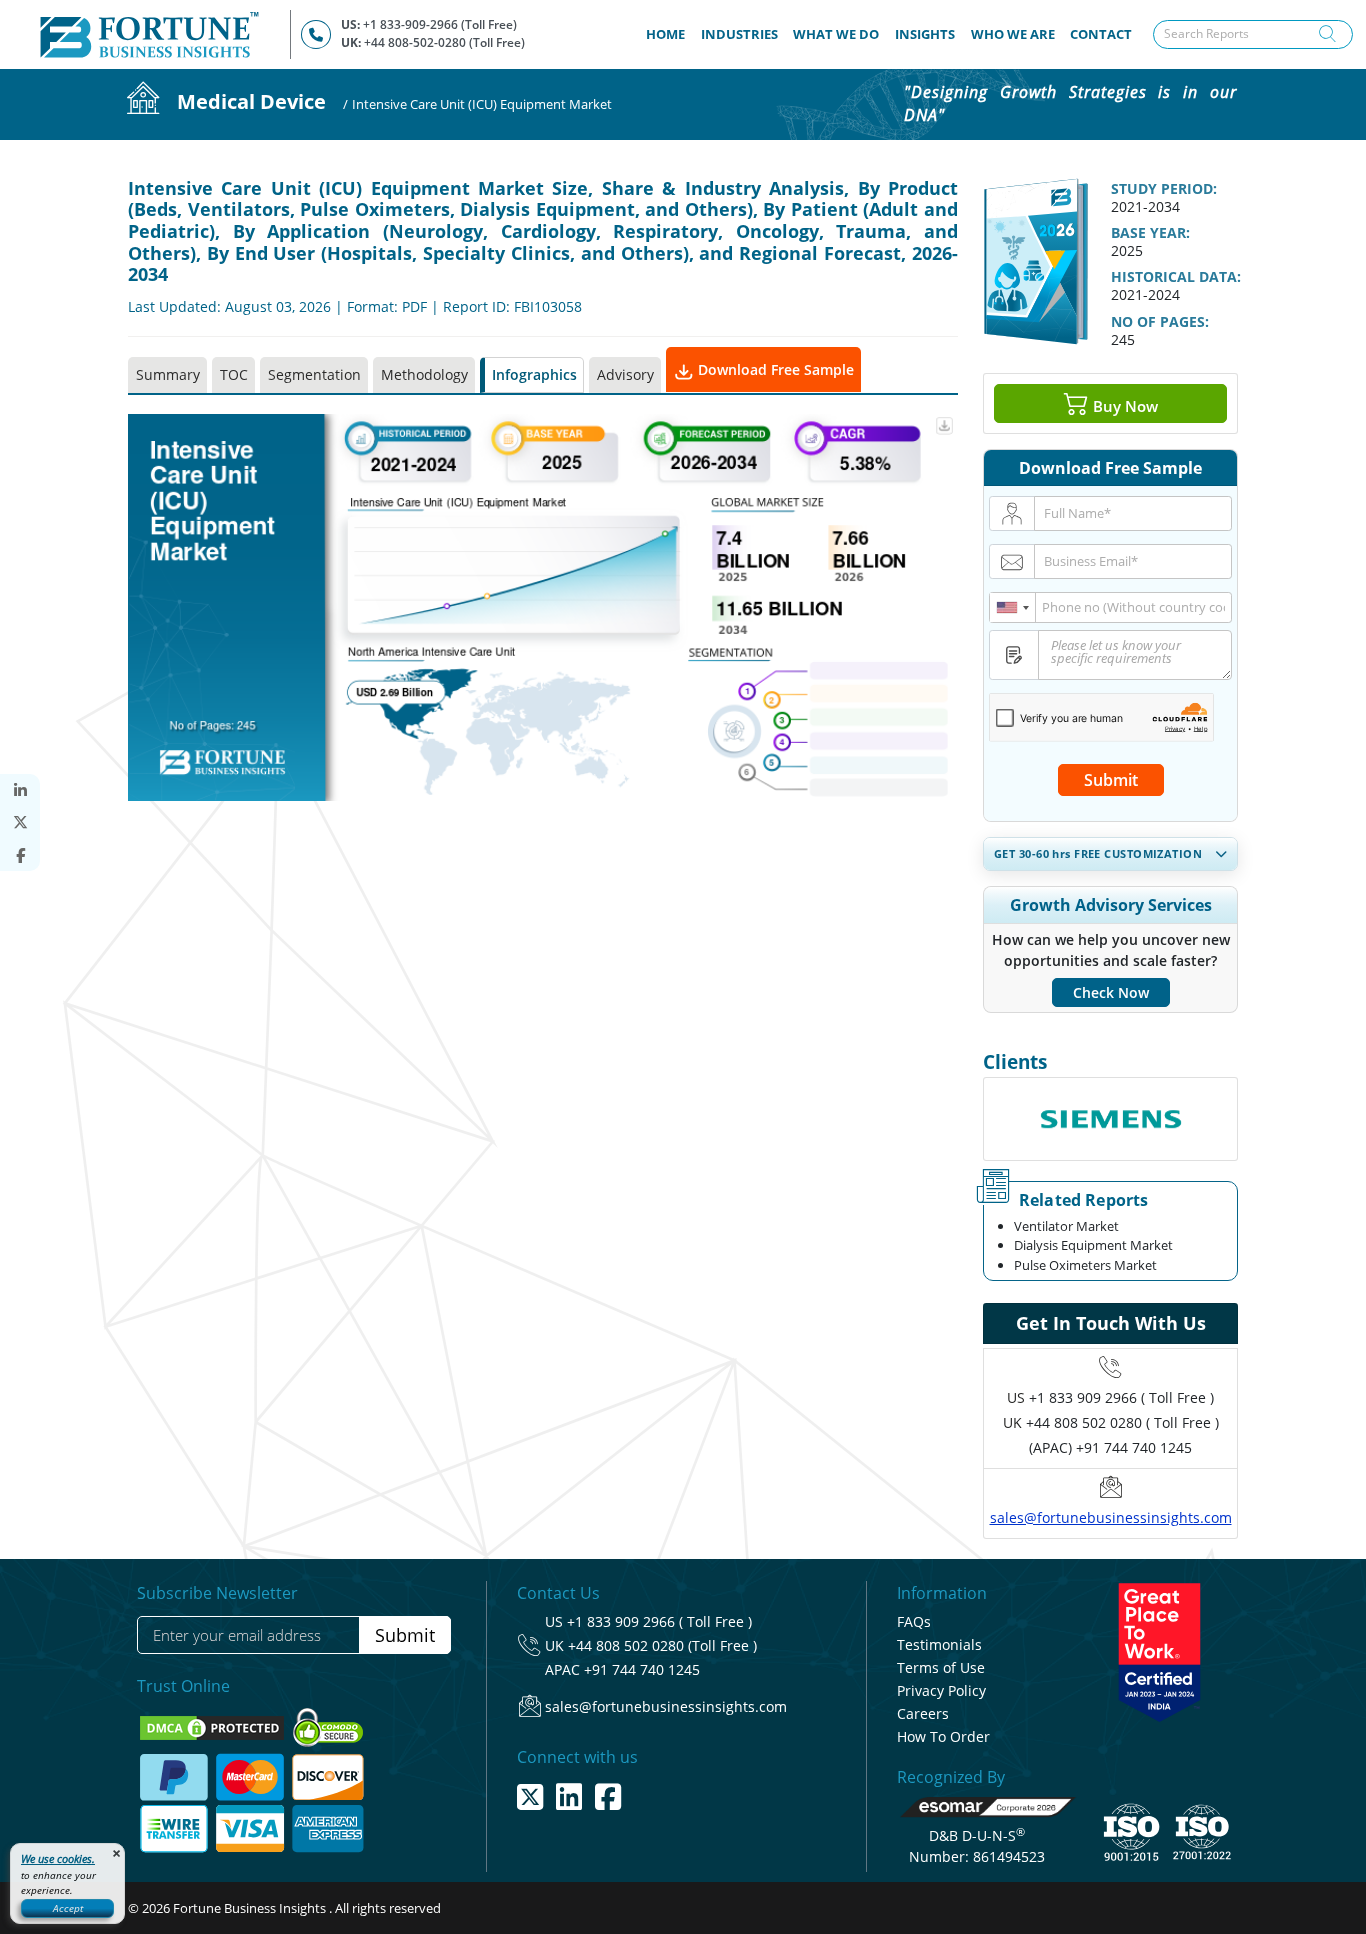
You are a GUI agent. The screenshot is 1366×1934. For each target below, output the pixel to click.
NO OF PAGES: (1160, 321)
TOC (234, 374)
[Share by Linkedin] (20, 790)
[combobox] (1013, 607)
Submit (1111, 780)
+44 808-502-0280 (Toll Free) (444, 42)
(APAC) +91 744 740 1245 (1110, 1447)
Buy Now (1123, 405)
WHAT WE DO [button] (836, 34)
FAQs (914, 1621)
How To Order (943, 1736)
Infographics (534, 374)
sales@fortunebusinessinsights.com (1111, 1517)
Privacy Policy (941, 1690)
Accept (68, 1908)
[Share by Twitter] (20, 822)
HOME (669, 33)
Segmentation (314, 374)
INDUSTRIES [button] (739, 34)
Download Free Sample (774, 369)
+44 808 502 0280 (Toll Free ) (662, 1645)
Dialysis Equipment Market (1093, 1245)
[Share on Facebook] (20, 855)
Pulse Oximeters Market (1085, 1265)
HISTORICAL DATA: (1176, 276)
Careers (923, 1713)
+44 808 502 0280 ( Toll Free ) (1122, 1422)
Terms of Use (941, 1667)
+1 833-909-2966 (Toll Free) (440, 24)
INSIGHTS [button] (925, 34)
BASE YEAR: (1150, 232)
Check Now (1111, 992)
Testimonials (939, 1644)
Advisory (625, 374)
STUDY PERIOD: (1164, 188)
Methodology (424, 374)
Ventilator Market (1066, 1226)
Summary (168, 374)
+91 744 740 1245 (642, 1669)
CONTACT (1101, 34)
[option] (1110, 1119)
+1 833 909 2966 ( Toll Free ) (1121, 1397)
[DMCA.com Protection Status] (213, 1727)
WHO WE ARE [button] (1013, 34)
